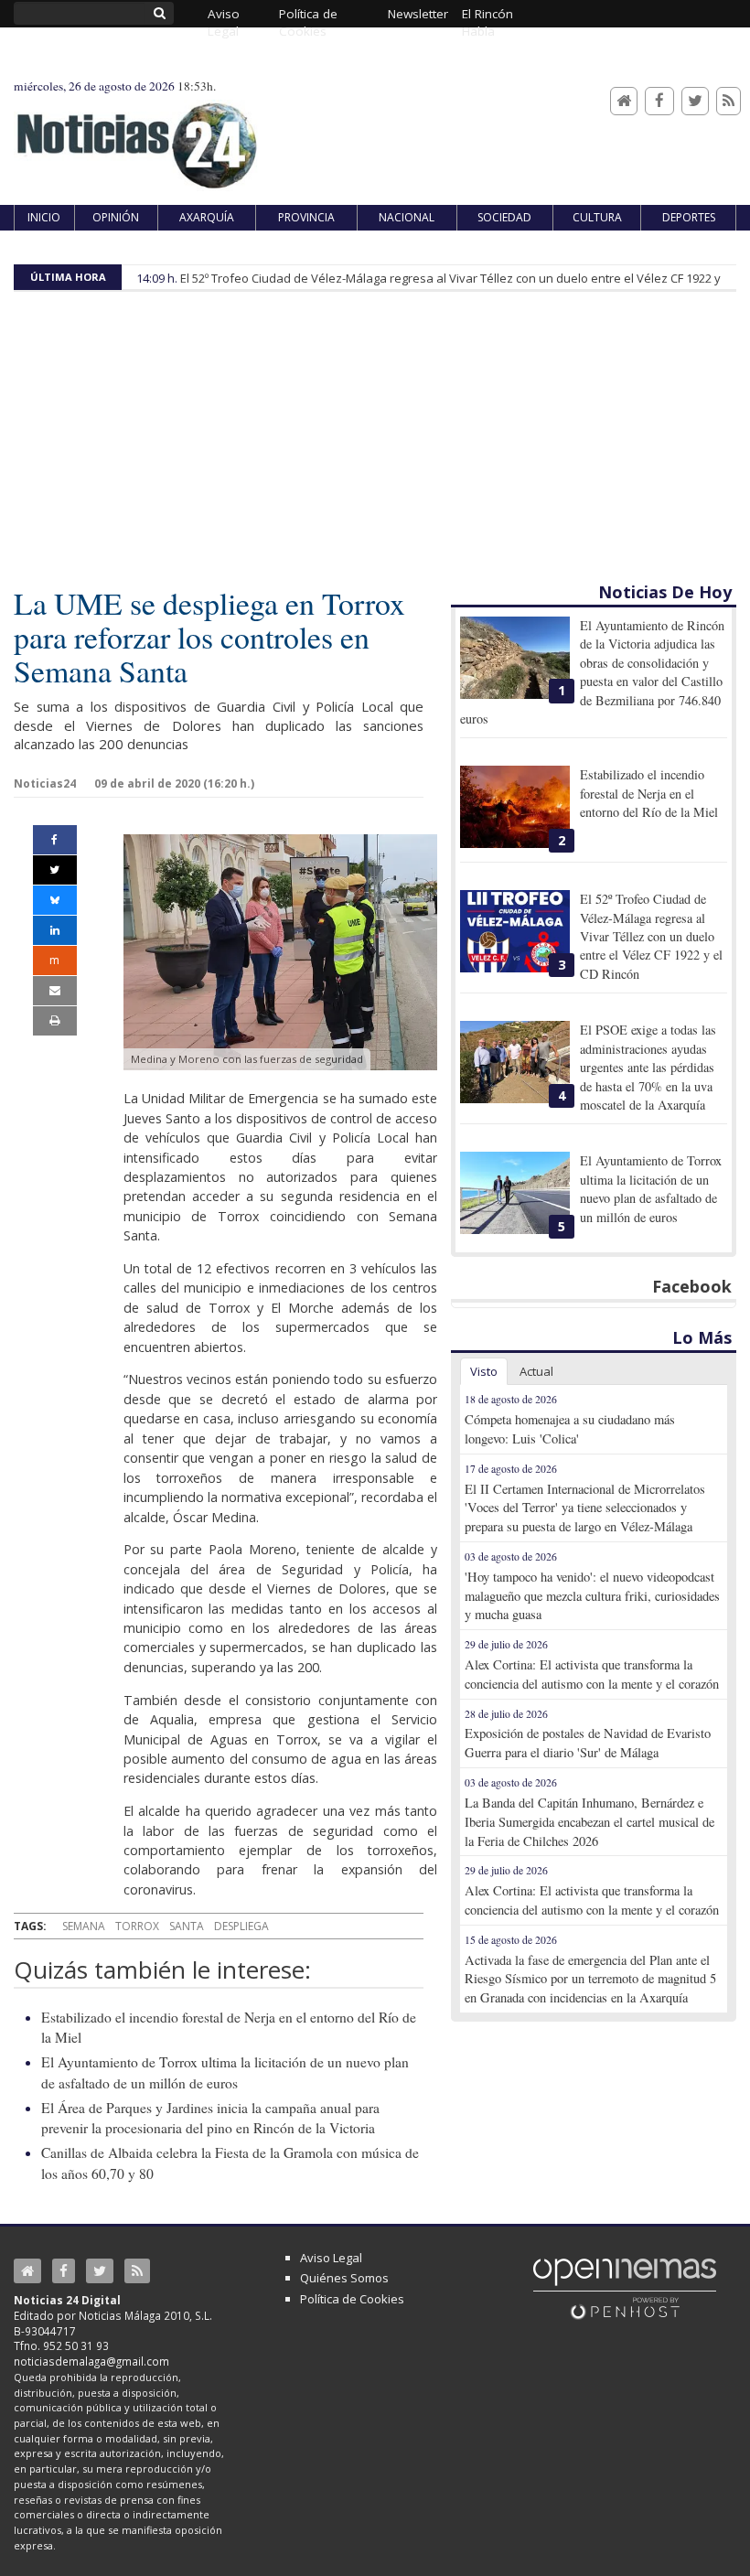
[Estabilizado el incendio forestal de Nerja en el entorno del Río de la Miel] (515, 807)
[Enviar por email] (55, 991)
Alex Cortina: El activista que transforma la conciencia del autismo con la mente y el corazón (592, 1674)
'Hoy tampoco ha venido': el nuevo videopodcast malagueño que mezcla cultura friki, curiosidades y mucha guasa (592, 1596)
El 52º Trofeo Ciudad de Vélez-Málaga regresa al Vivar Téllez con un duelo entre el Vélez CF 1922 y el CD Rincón (651, 936)
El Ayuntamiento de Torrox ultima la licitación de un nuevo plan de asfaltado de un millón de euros (651, 1188)
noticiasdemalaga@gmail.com (91, 2361)
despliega (241, 1926)
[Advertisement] (375, 443)
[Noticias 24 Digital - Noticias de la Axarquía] (136, 137)
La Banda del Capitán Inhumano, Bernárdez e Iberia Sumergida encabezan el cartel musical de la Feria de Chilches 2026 (589, 1822)
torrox (137, 1926)
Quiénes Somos (344, 2278)
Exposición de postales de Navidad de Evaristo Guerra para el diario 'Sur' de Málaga (588, 1743)
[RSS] (729, 101)
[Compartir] (55, 840)
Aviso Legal (331, 2258)
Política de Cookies (352, 2299)
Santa (187, 1926)
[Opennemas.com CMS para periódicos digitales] (625, 2288)
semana (84, 1926)
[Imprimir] (55, 1021)
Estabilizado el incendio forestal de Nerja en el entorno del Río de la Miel (649, 793)
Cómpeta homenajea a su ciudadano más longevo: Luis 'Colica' (570, 1429)
